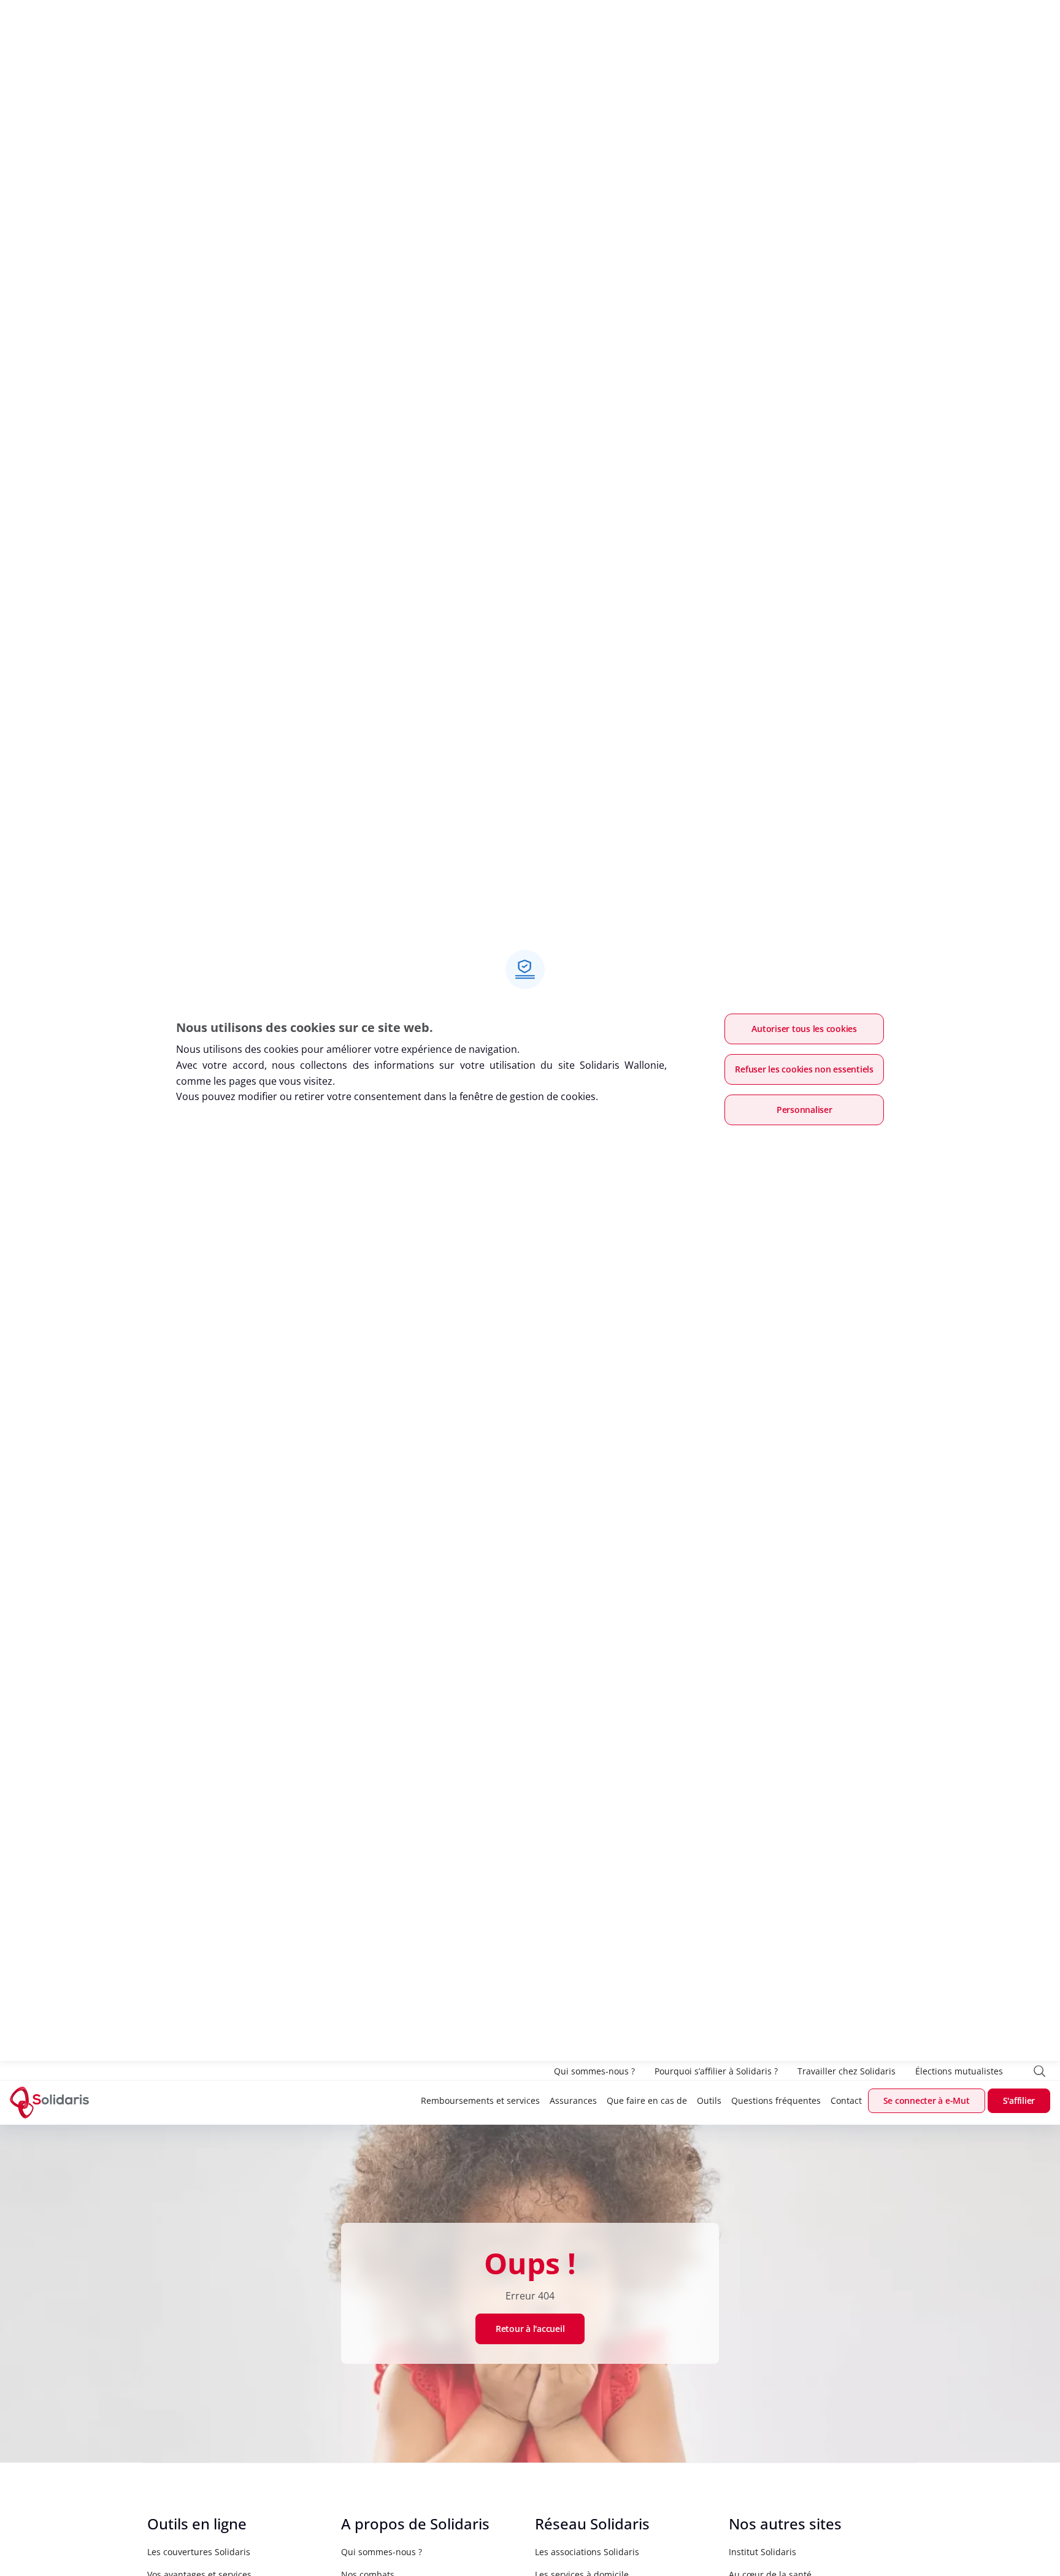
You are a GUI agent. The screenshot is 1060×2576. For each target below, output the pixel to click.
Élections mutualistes (959, 2071)
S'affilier (1019, 2100)
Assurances (573, 2100)
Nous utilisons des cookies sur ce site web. (305, 1027)
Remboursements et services (480, 2100)
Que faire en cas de (647, 2100)
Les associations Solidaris (587, 2552)
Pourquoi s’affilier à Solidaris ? (716, 2071)
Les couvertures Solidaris (199, 2552)
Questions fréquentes (776, 2100)
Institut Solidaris (762, 2552)
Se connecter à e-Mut (927, 2100)
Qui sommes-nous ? (594, 2071)
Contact (846, 2100)
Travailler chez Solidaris (847, 2071)
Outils (709, 2100)
